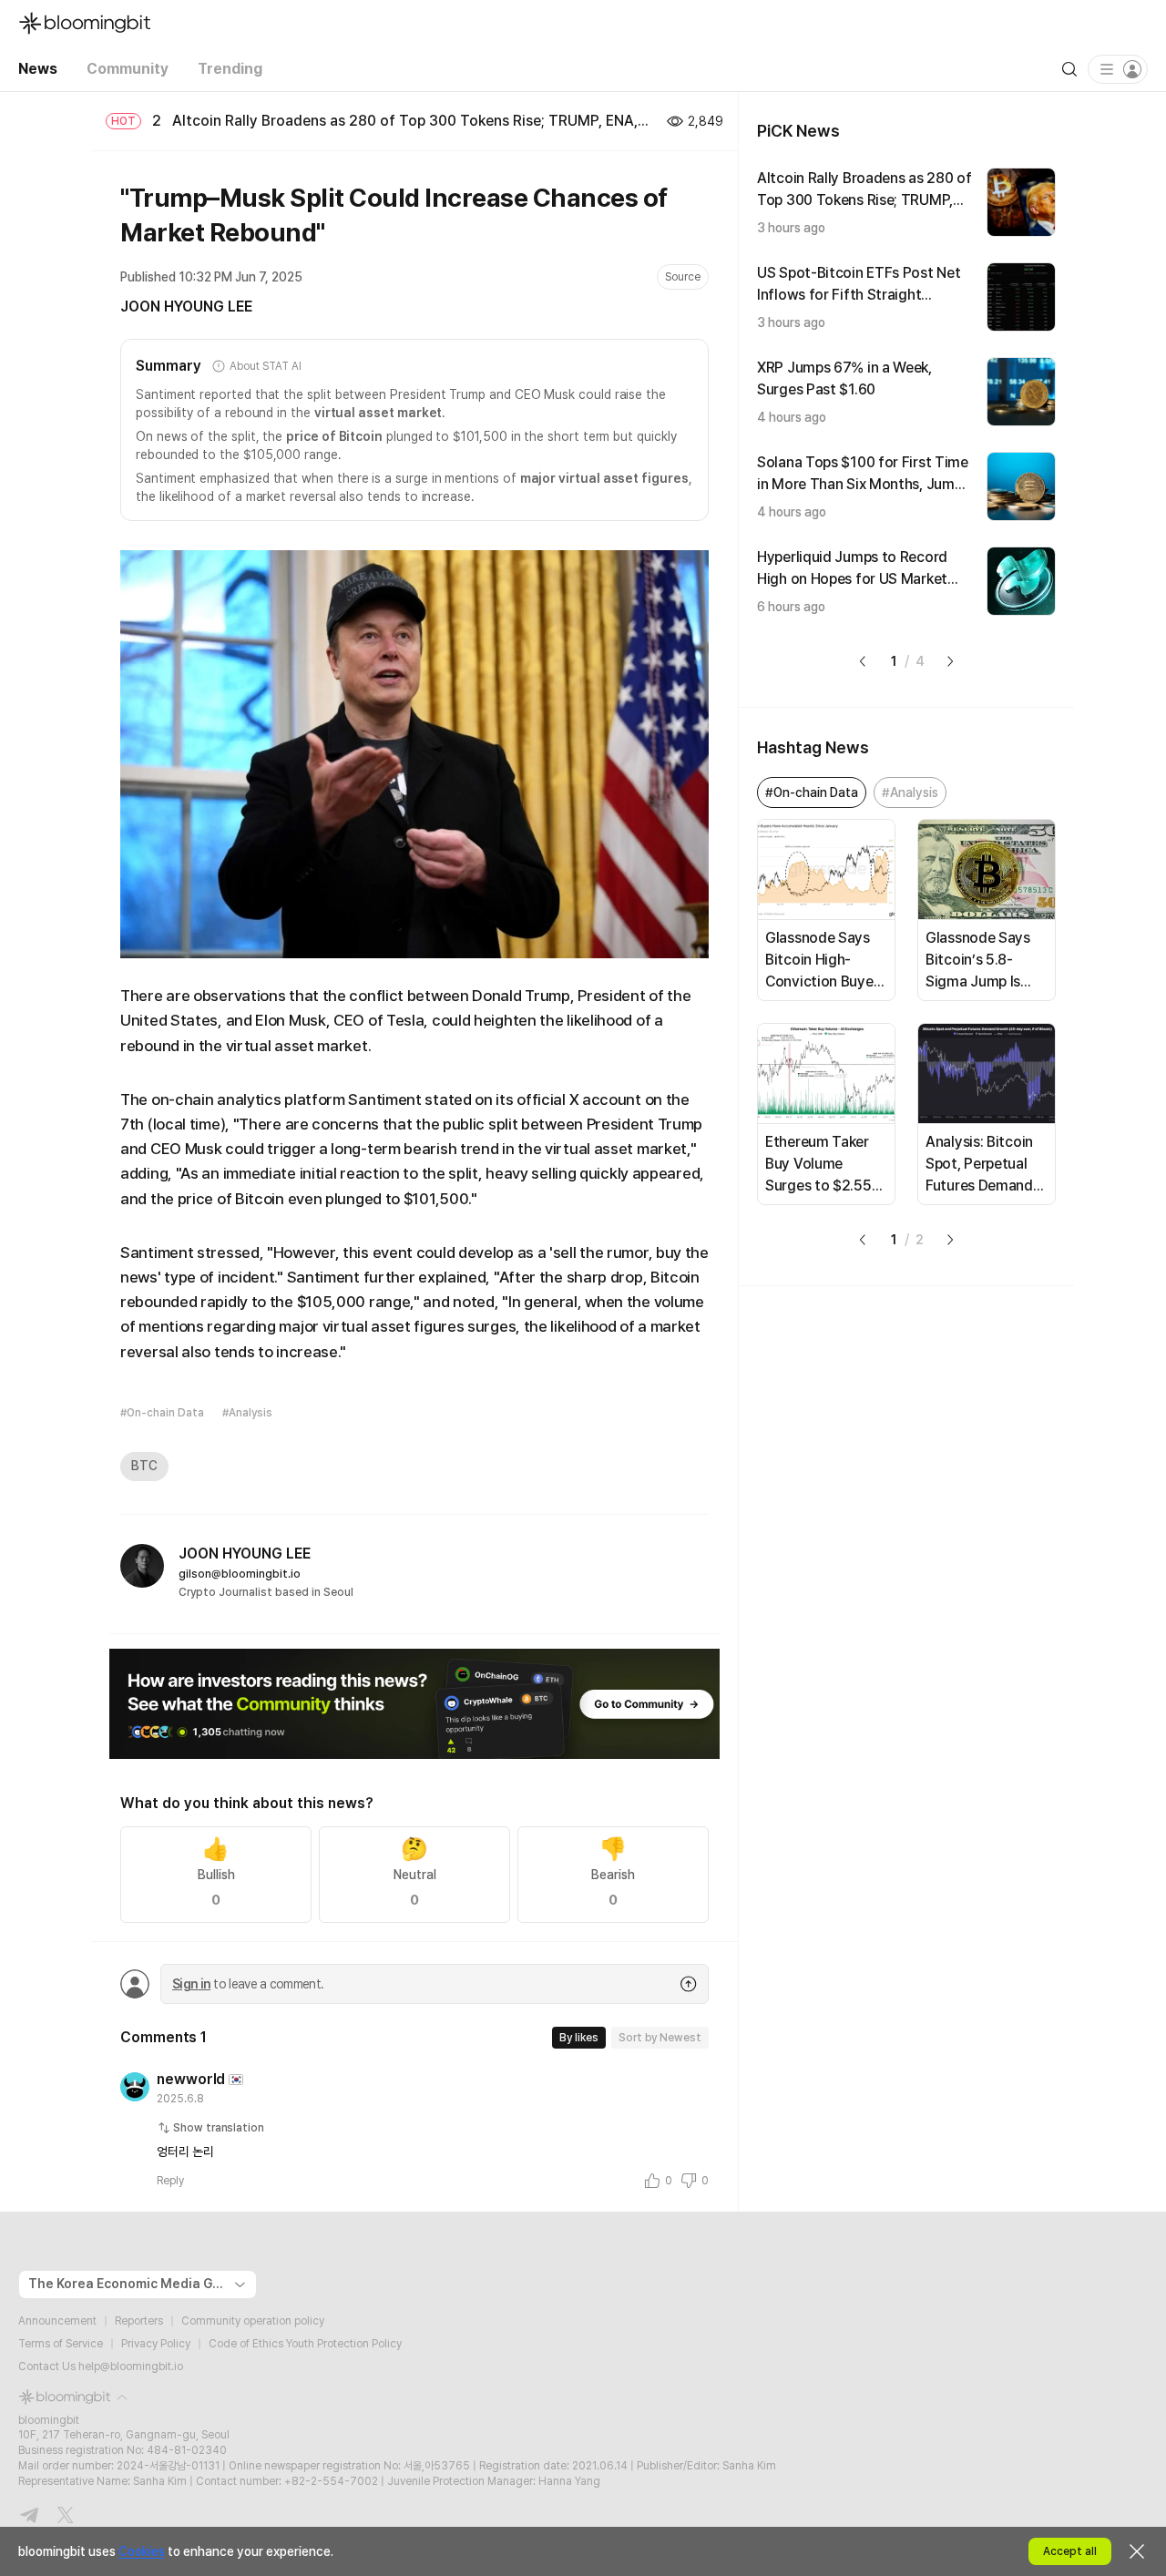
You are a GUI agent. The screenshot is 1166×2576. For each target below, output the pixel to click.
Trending (230, 69)
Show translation (219, 2128)
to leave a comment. (248, 1984)
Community (128, 69)
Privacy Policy (156, 2344)
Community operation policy (253, 2321)
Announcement (57, 2321)
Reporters (139, 2321)
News (38, 69)
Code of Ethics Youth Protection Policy (305, 2344)
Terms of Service (61, 2344)
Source (683, 277)
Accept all (1070, 2551)
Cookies (142, 2551)
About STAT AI (265, 366)
